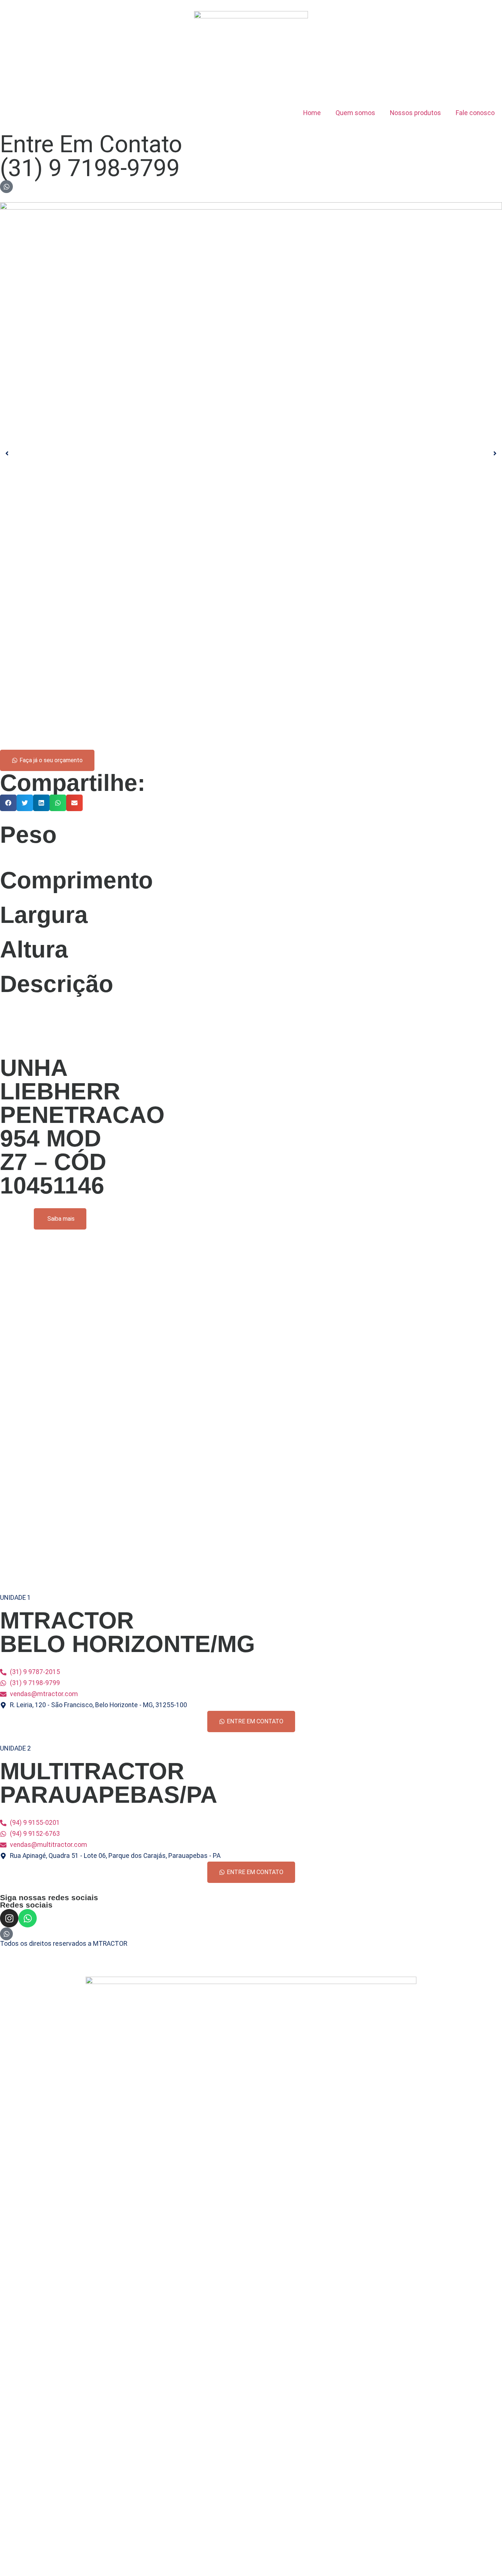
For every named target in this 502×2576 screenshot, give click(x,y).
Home (312, 113)
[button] (8, 803)
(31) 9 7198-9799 (90, 168)
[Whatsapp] (28, 1918)
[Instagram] (9, 1918)
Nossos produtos (415, 113)
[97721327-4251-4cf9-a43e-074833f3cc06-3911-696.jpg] (251, 453)
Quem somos (355, 113)
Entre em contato (91, 144)
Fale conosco (475, 113)
